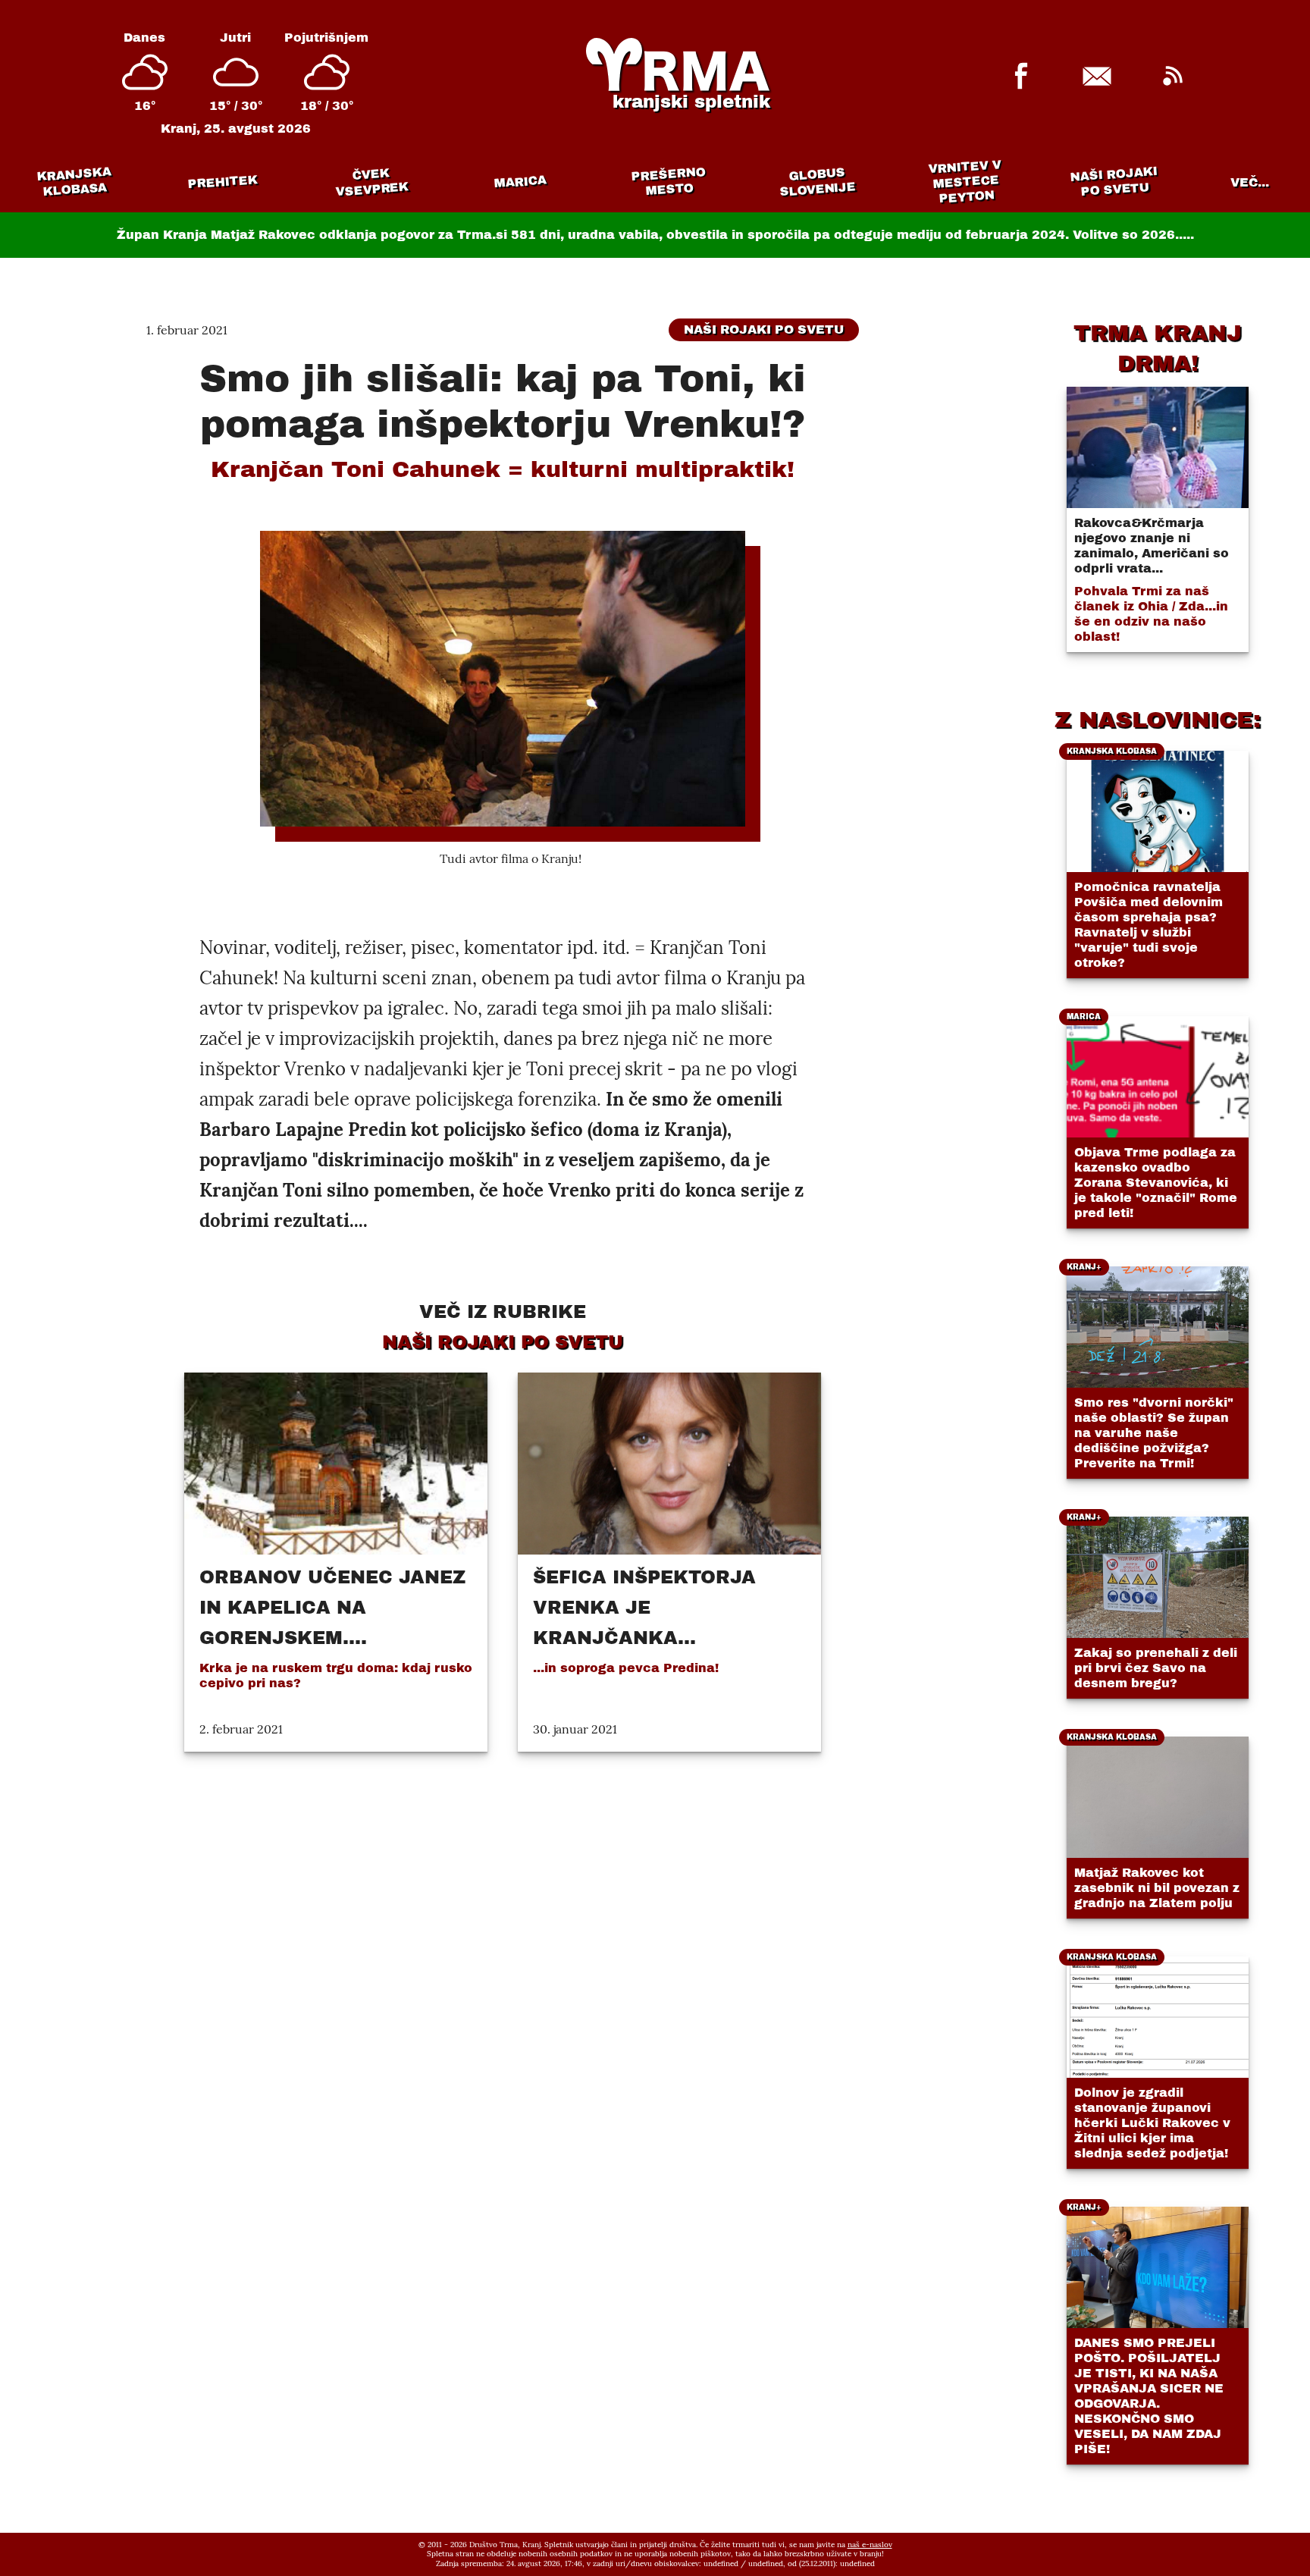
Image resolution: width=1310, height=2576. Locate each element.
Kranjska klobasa (74, 182)
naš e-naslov (870, 2545)
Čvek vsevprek (372, 182)
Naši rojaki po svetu (1114, 181)
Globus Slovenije (818, 182)
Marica (520, 182)
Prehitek (223, 182)
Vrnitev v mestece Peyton (965, 182)
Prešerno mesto (668, 182)
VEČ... (1250, 182)
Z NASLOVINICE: (1158, 720)
